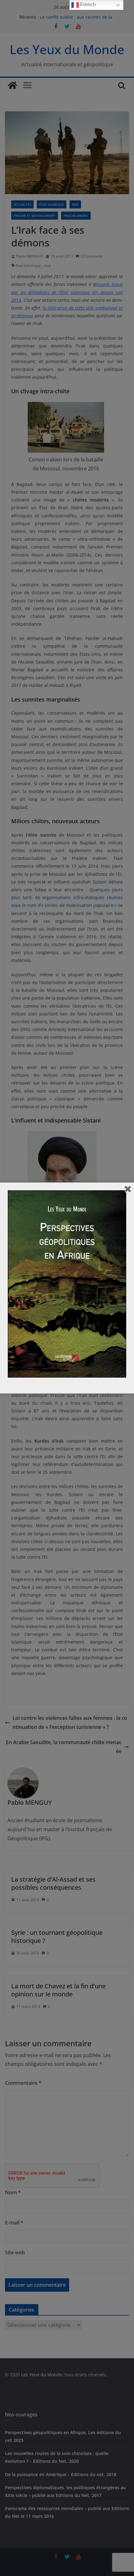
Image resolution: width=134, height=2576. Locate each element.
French (87, 5)
